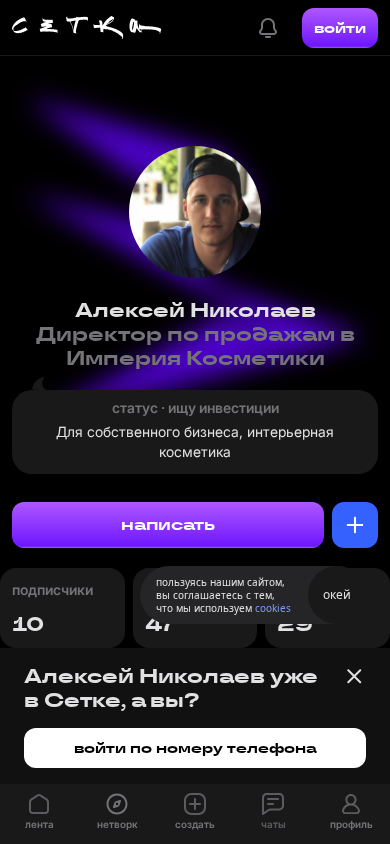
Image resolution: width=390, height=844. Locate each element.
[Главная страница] (87, 28)
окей (337, 594)
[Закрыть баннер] (354, 676)
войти (340, 28)
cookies (273, 608)
